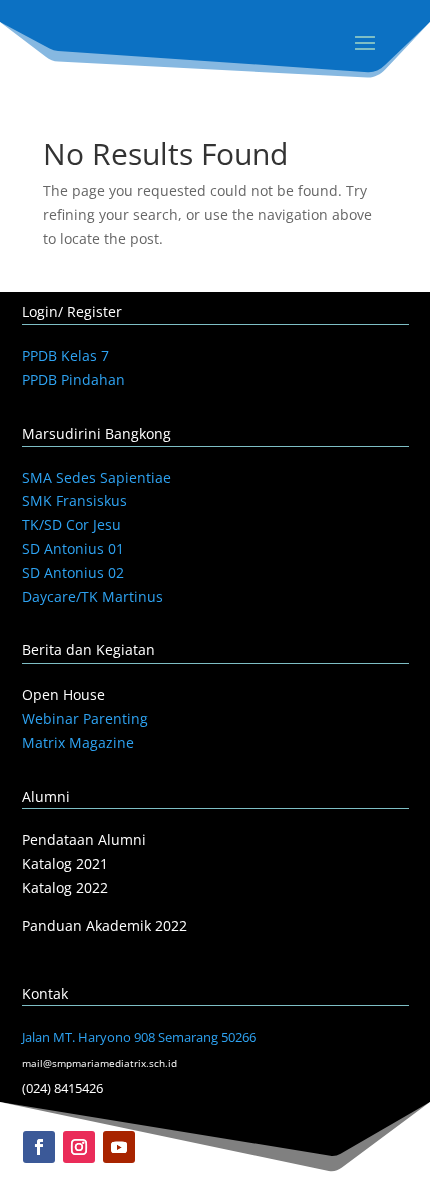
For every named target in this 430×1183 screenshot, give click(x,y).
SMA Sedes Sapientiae (96, 477)
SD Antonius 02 (73, 572)
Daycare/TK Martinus (92, 596)
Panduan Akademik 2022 (104, 925)
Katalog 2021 (65, 863)
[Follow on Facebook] (39, 1147)
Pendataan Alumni (84, 839)
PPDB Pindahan (73, 379)
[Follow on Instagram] (79, 1147)
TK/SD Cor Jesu (71, 524)
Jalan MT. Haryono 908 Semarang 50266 (139, 1037)
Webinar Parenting (85, 718)
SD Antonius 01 (73, 548)
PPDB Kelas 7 (65, 355)
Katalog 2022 (65, 887)
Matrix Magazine (78, 742)
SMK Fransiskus (74, 500)
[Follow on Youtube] (119, 1147)
